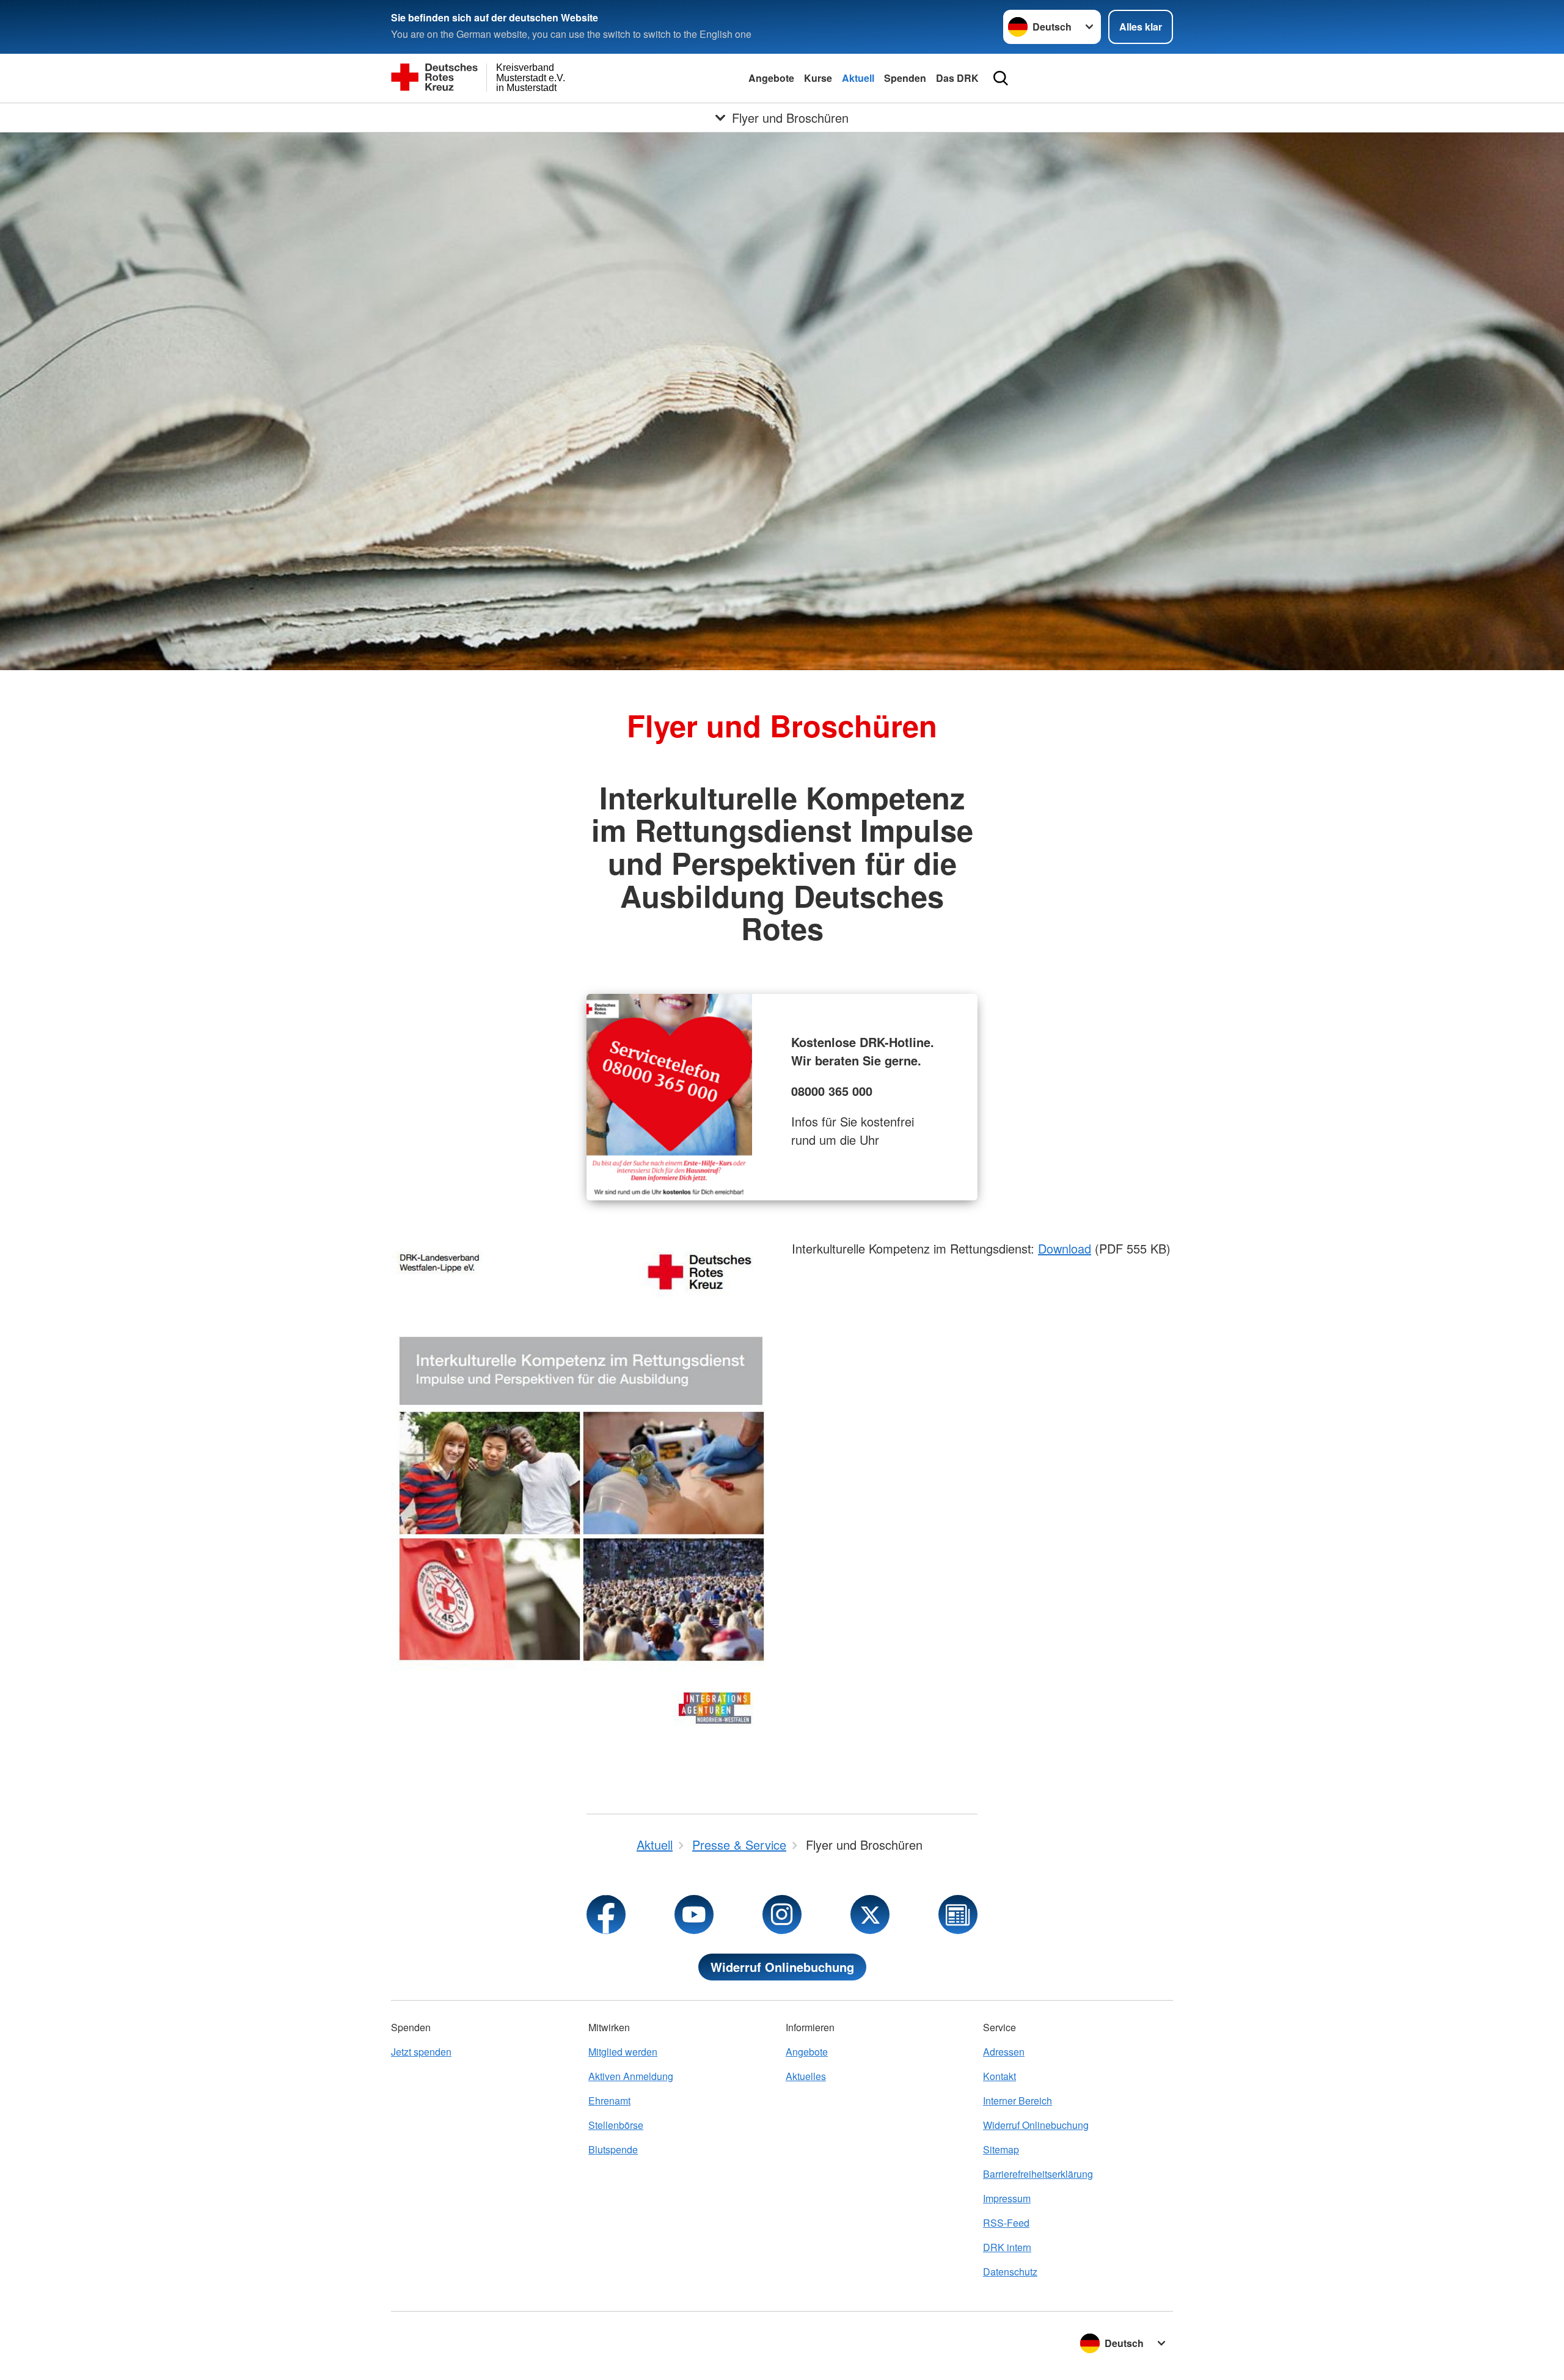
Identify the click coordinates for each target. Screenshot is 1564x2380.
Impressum (1007, 2198)
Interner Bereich (1018, 2101)
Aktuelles (806, 2076)
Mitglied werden (623, 2052)
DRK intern (1007, 2247)
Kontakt (999, 2076)
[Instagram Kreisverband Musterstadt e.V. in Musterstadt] (782, 1915)
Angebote (771, 78)
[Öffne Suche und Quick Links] (1001, 78)
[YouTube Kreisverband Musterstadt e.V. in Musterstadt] (694, 1915)
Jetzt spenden (421, 2052)
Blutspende (613, 2149)
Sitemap (1001, 2149)
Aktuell (858, 78)
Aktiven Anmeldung (631, 2076)
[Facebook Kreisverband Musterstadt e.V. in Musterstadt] (606, 1915)
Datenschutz (1010, 2272)
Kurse (818, 78)
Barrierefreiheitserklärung (1038, 2174)
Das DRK (957, 78)
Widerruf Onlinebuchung (782, 1967)
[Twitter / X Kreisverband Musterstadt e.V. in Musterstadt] (870, 1915)
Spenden (905, 78)
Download (1065, 1248)
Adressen (1004, 2052)
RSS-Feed (1006, 2223)
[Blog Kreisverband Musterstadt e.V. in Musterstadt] (958, 1915)
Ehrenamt (609, 2101)
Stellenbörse (616, 2125)
